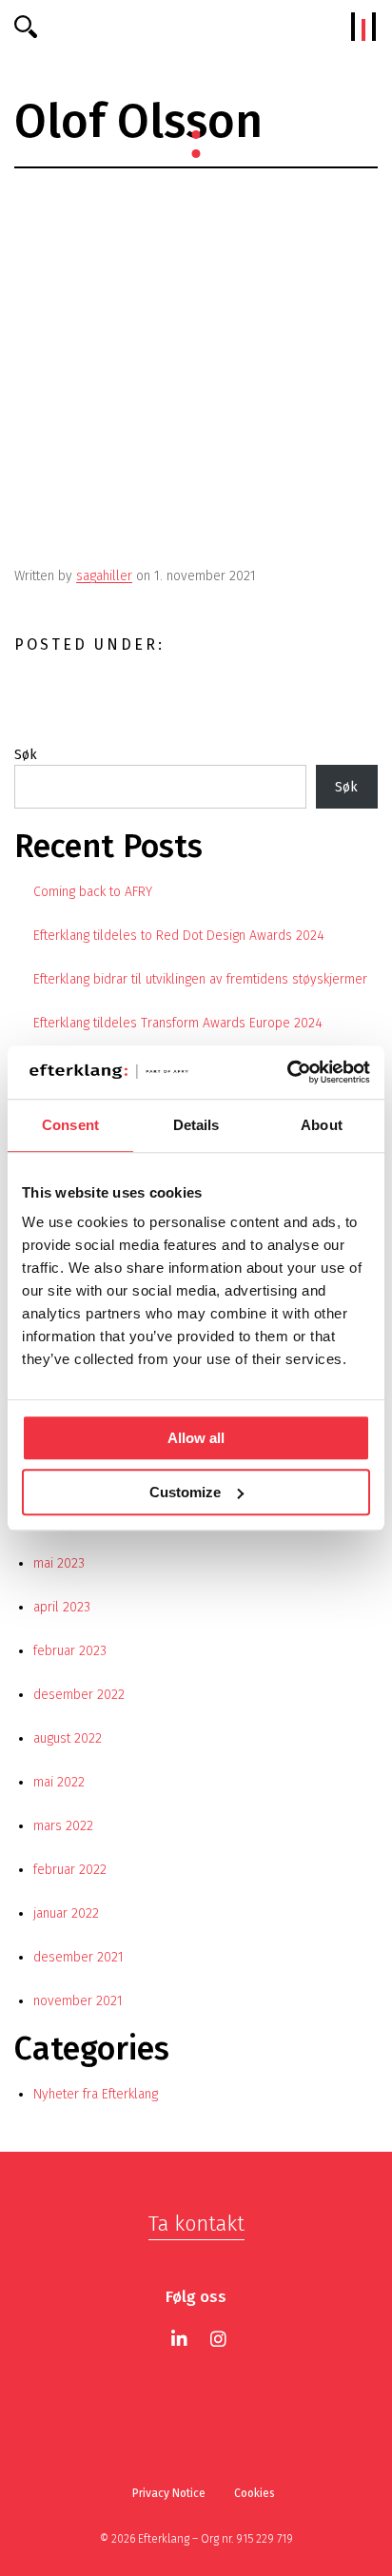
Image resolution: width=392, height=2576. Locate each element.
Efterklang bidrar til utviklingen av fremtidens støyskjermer (200, 979)
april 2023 (62, 1607)
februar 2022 (70, 1870)
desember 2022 (79, 1695)
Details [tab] (196, 1125)
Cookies (255, 2493)
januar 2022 (66, 1913)
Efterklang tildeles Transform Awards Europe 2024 (178, 1023)
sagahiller (104, 576)
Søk (26, 755)
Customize (185, 1492)
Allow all (196, 1438)
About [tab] (322, 1125)
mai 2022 (59, 1782)
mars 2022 (63, 1826)
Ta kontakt (196, 2224)
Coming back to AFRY (93, 892)
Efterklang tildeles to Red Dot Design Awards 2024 (179, 936)
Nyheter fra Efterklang (96, 2094)
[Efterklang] (196, 27)
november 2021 (78, 2001)
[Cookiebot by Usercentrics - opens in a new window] (287, 1072)
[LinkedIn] (179, 2339)
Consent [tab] (70, 1125)
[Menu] (363, 27)
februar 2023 (70, 1651)
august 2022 (68, 1738)
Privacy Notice (169, 2493)
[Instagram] (218, 2339)
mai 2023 (59, 1563)
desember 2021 (78, 1957)
